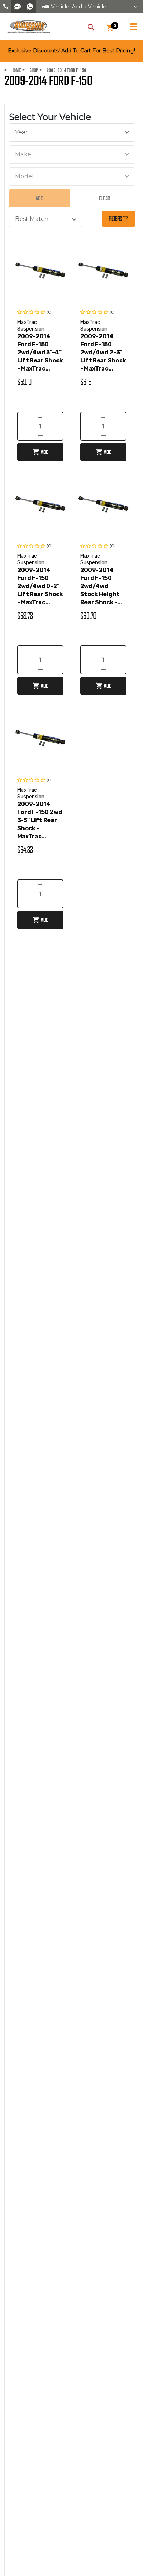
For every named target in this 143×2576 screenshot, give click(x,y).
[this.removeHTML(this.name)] (40, 270)
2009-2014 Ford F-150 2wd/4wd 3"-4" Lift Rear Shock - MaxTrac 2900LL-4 (40, 353)
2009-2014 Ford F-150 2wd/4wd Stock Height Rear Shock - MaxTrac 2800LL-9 (100, 586)
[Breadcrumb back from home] (7, 70)
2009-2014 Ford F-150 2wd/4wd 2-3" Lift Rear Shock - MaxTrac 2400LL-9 (103, 353)
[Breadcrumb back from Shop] (25, 70)
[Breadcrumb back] (43, 70)
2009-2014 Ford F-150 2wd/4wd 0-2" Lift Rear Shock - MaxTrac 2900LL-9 (40, 586)
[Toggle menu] (133, 25)
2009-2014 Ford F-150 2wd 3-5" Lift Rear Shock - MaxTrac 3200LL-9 (40, 821)
